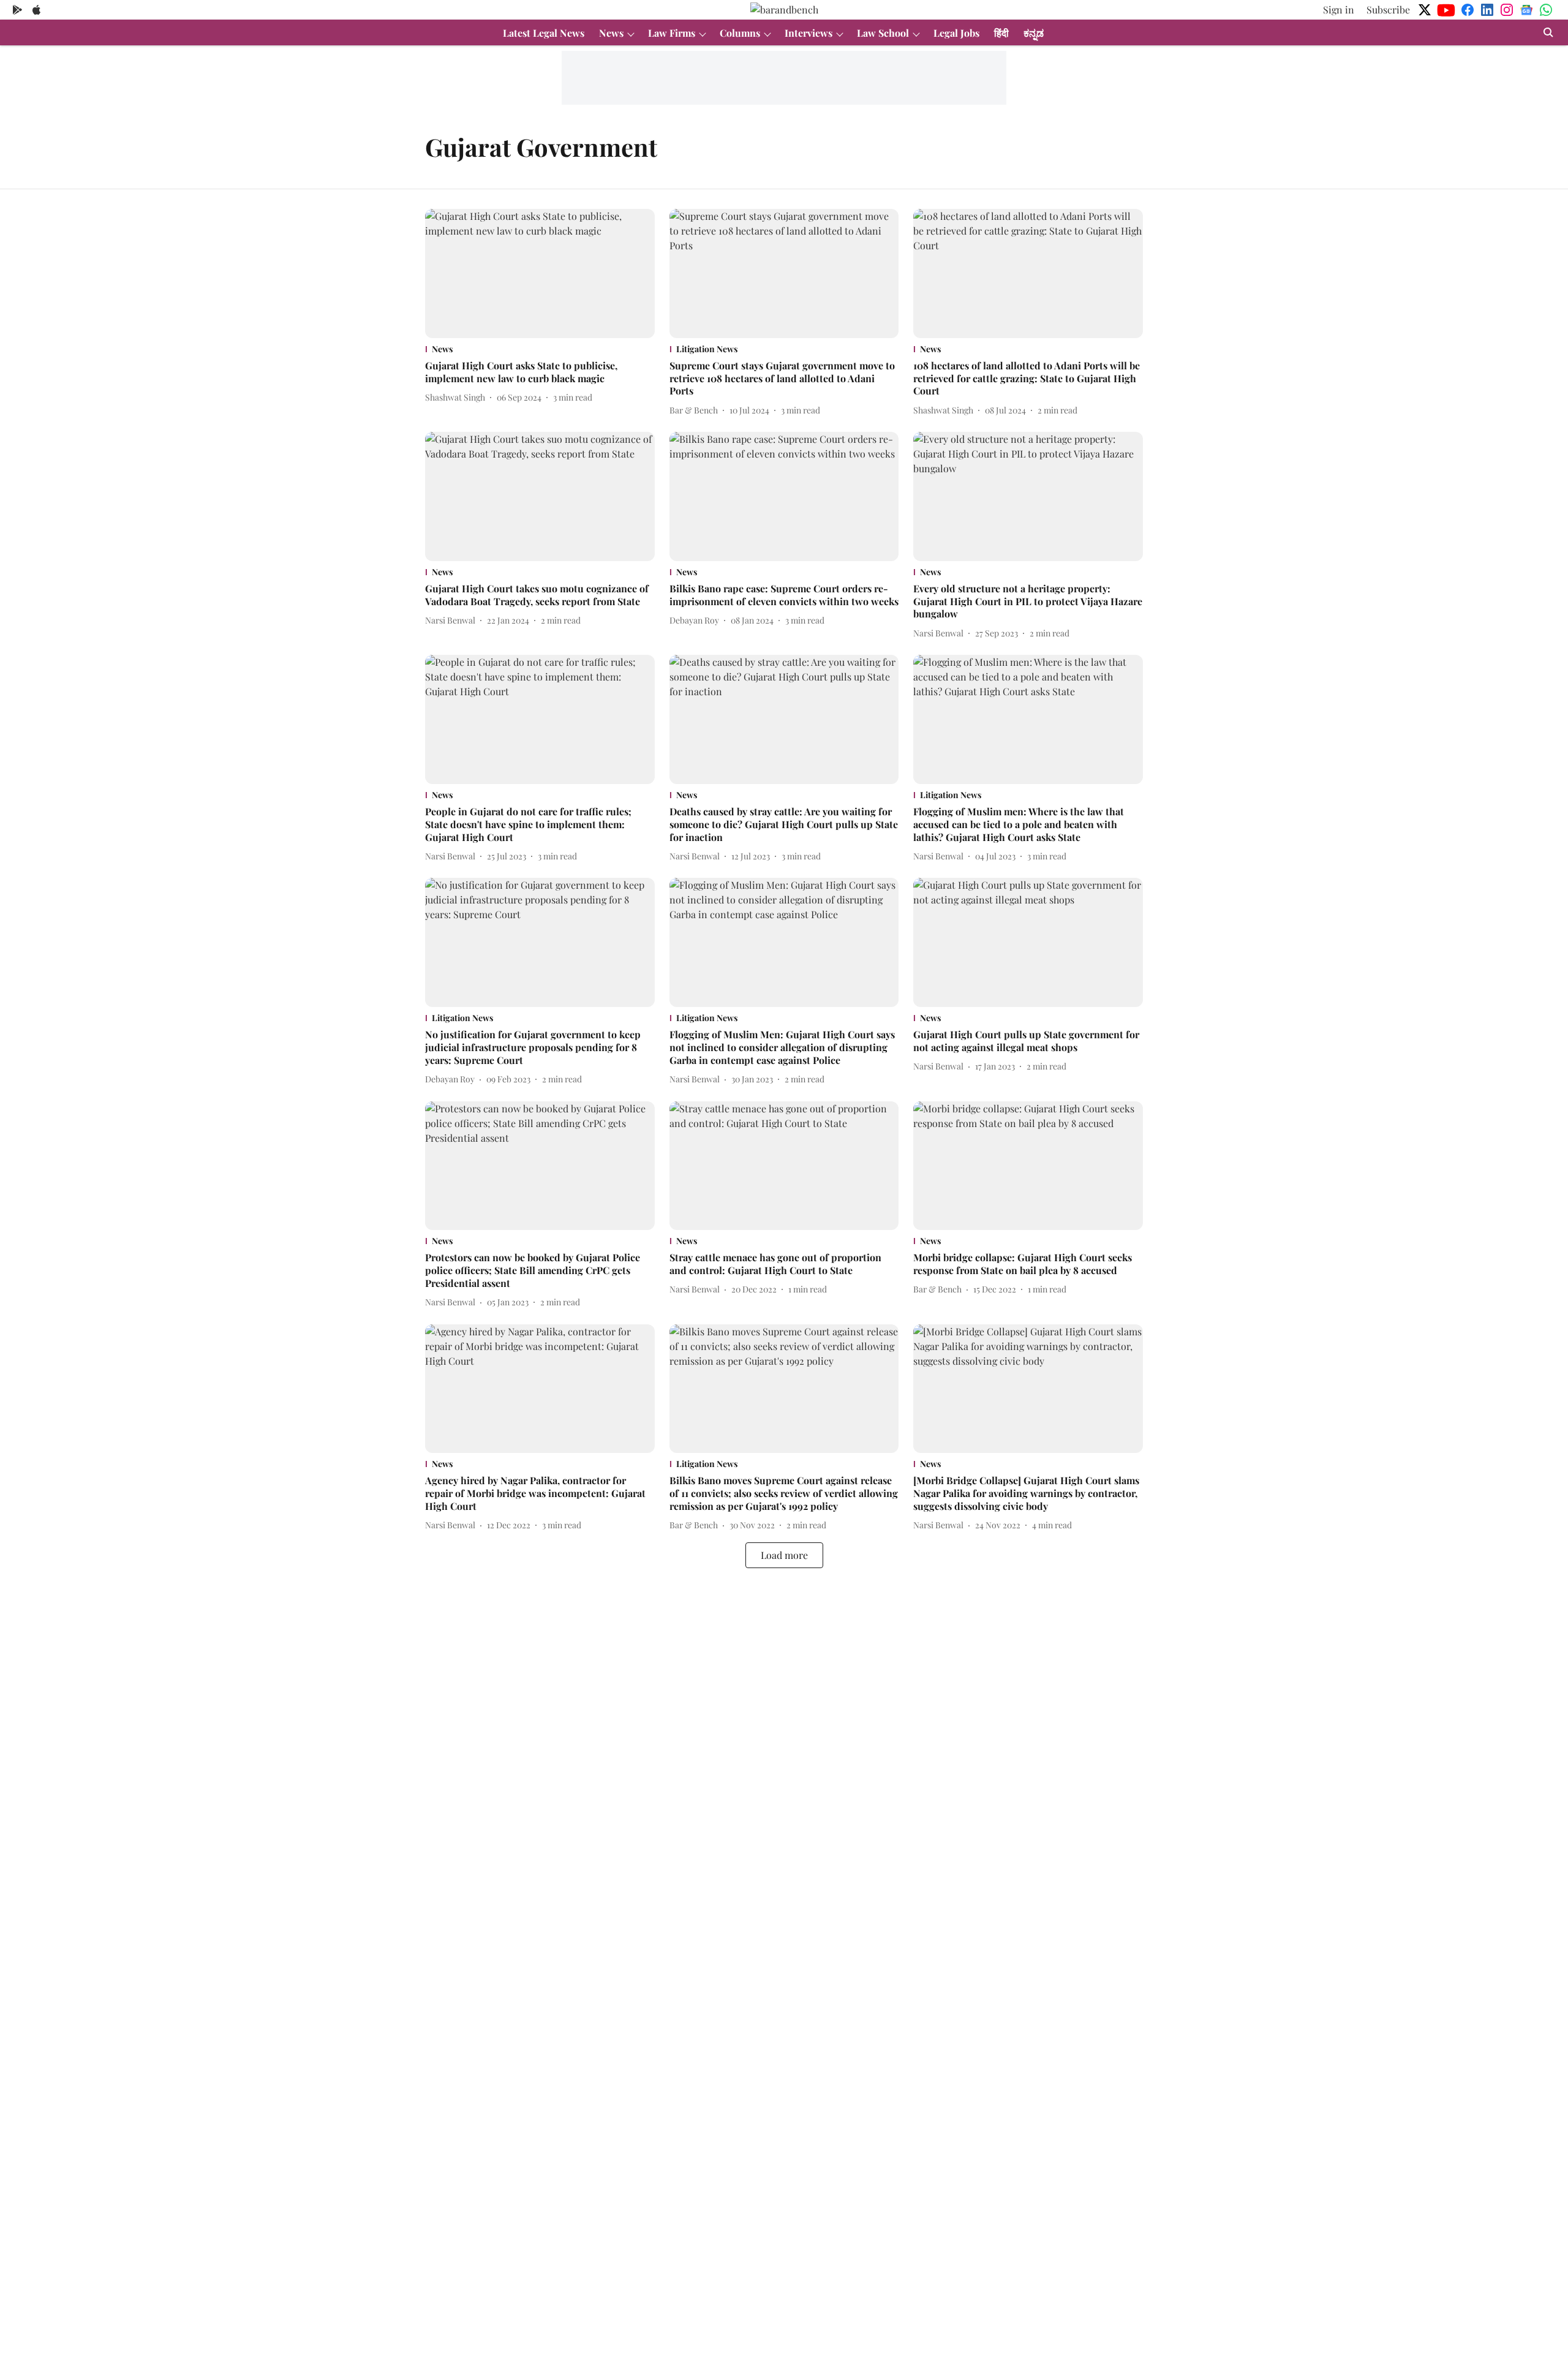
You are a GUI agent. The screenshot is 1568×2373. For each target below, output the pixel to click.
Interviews (809, 33)
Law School (883, 33)
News (611, 33)
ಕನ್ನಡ (1034, 33)
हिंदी (1001, 33)
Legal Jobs (956, 33)
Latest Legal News (544, 33)
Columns (740, 33)
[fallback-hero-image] (540, 274)
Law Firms (672, 33)
